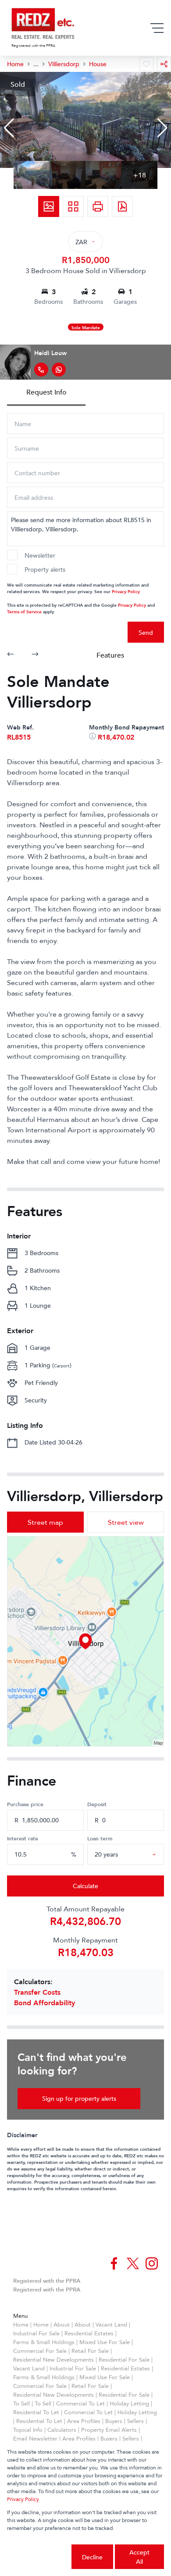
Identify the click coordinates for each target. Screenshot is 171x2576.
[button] (9, 128)
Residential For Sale (124, 2359)
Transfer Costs (37, 1992)
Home (21, 2324)
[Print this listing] (98, 206)
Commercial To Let (80, 2403)
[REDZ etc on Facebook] (114, 2263)
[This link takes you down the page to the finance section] (93, 737)
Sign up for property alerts (79, 2098)
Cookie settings (39, 2557)
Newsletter (40, 555)
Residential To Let (36, 2412)
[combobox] (136, 1854)
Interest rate (23, 1838)
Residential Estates (89, 2333)
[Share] (164, 64)
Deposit (97, 1804)
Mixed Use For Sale (105, 2342)
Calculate (85, 1886)
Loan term (100, 1838)
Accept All (139, 2557)
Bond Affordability (45, 2003)
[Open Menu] (157, 28)
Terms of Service (24, 611)
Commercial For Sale (40, 2351)
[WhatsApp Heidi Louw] (59, 370)
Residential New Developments (53, 2359)
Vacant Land (111, 2324)
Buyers (114, 2421)
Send (146, 632)
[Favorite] (146, 64)
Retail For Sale (90, 2351)
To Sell (21, 2403)
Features (110, 655)
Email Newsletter (35, 2438)
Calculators (62, 2430)
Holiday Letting (129, 2403)
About (62, 2324)
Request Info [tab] (46, 392)
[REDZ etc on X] (133, 2263)
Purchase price (25, 1804)
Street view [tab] (126, 1522)
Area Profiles (84, 2421)
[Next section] (35, 655)
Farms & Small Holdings (44, 2342)
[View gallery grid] (73, 206)
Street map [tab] (45, 1522)
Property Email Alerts (109, 2430)
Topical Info (28, 2430)
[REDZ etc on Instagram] (152, 2263)
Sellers (135, 2421)
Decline (92, 2557)
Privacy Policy (126, 591)
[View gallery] (49, 206)
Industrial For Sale (36, 2333)
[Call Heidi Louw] (41, 370)
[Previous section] (11, 655)
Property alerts (45, 569)
